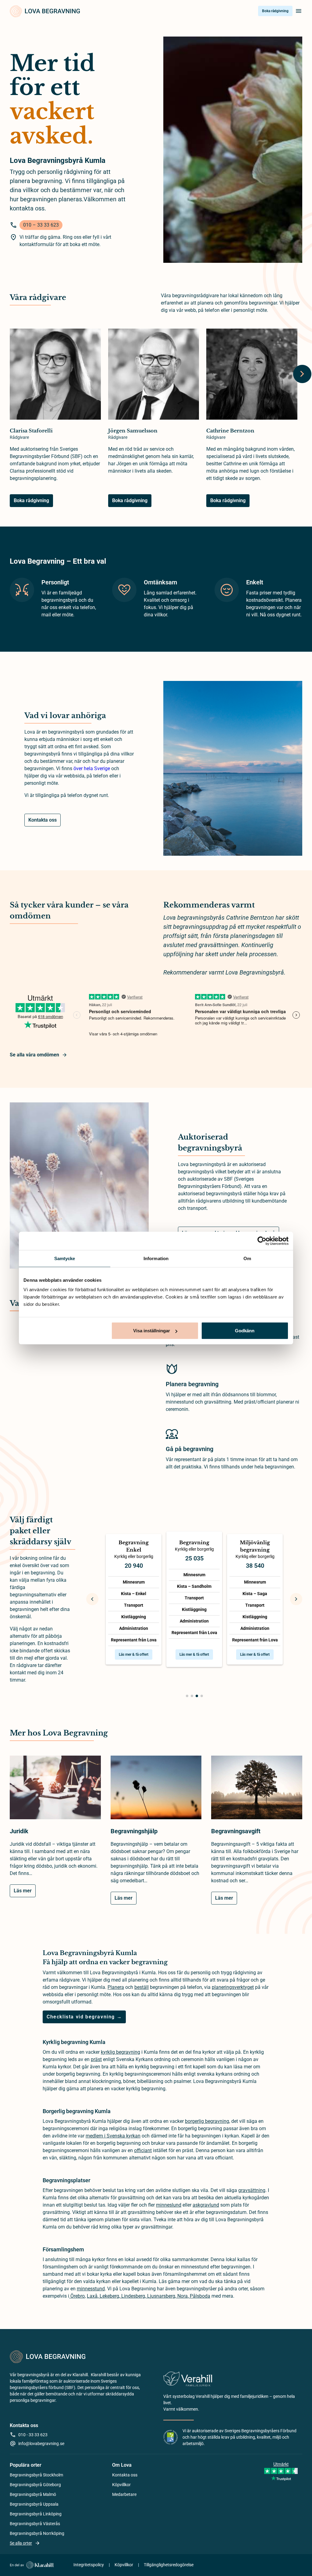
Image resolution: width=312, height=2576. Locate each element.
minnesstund (91, 2289)
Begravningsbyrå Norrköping (37, 2533)
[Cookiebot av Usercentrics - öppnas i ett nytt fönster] (262, 1241)
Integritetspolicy (89, 2565)
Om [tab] (247, 1258)
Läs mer (23, 1891)
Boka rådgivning (275, 11)
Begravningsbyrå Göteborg (35, 2485)
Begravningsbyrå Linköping (36, 2514)
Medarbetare (124, 2494)
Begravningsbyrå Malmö (33, 2494)
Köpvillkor (121, 2485)
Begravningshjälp (134, 1831)
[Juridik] (55, 1791)
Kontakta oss (43, 820)
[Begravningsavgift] (257, 1791)
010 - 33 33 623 (33, 2435)
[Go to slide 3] (197, 1696)
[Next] (302, 374)
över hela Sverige (92, 768)
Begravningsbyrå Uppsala (34, 2504)
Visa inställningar (152, 1331)
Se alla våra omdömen (34, 1055)
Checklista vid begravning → (84, 2017)
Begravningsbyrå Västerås (35, 2524)
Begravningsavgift (236, 1831)
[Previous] (92, 1599)
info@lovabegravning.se (41, 2444)
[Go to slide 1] (187, 1696)
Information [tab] (156, 1258)
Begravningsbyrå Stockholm (36, 2475)
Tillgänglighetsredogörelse (169, 2565)
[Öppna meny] (299, 11)
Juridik (19, 1831)
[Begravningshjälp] (156, 1791)
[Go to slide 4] (202, 1696)
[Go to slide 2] (192, 1696)
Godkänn (245, 1331)
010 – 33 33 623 (41, 225)
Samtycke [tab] (65, 1258)
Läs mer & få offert (134, 1654)
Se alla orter (21, 2543)
